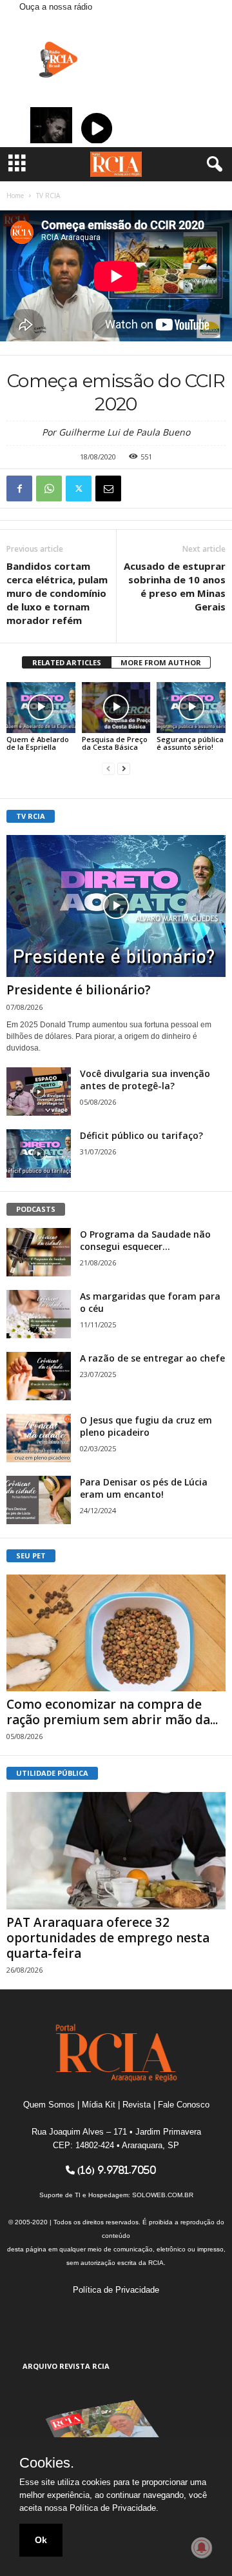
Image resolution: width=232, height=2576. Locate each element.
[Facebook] (19, 488)
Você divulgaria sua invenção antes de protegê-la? (145, 1080)
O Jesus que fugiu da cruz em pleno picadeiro (146, 1426)
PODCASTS (36, 1209)
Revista (137, 2105)
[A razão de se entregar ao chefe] (39, 1376)
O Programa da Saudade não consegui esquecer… (145, 1240)
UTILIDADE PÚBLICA (52, 1773)
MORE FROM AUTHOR (161, 662)
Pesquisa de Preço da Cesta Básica (115, 743)
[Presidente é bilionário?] (116, 906)
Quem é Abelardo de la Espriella (38, 743)
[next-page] (124, 769)
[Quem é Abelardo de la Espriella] (41, 708)
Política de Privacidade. (114, 2508)
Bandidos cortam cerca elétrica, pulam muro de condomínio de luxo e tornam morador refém (57, 593)
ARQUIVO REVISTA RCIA (66, 2366)
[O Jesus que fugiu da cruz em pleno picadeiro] (39, 1438)
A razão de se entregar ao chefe (152, 1358)
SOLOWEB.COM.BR (163, 2195)
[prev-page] (108, 769)
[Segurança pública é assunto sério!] (191, 708)
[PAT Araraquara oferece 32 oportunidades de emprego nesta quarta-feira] (116, 1850)
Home (15, 196)
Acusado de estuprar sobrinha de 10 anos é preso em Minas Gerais (175, 586)
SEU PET (31, 1555)
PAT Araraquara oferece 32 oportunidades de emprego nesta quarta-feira (108, 1938)
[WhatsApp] (49, 488)
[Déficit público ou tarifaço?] (39, 1153)
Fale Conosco (184, 2105)
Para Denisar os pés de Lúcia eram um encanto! (144, 1488)
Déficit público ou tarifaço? (141, 1135)
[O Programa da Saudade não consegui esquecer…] (39, 1252)
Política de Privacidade (116, 2290)
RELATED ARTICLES (67, 662)
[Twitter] (79, 488)
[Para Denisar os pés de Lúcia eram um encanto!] (39, 1500)
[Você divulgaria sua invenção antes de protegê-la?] (39, 1092)
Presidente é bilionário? (79, 990)
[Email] (108, 488)
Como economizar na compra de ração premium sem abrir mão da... (112, 1712)
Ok (41, 2540)
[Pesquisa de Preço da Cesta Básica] (116, 708)
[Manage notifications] (202, 2548)
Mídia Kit (99, 2105)
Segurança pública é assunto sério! (190, 743)
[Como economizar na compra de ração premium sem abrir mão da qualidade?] (116, 1633)
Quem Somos (49, 2105)
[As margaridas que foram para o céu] (39, 1314)
